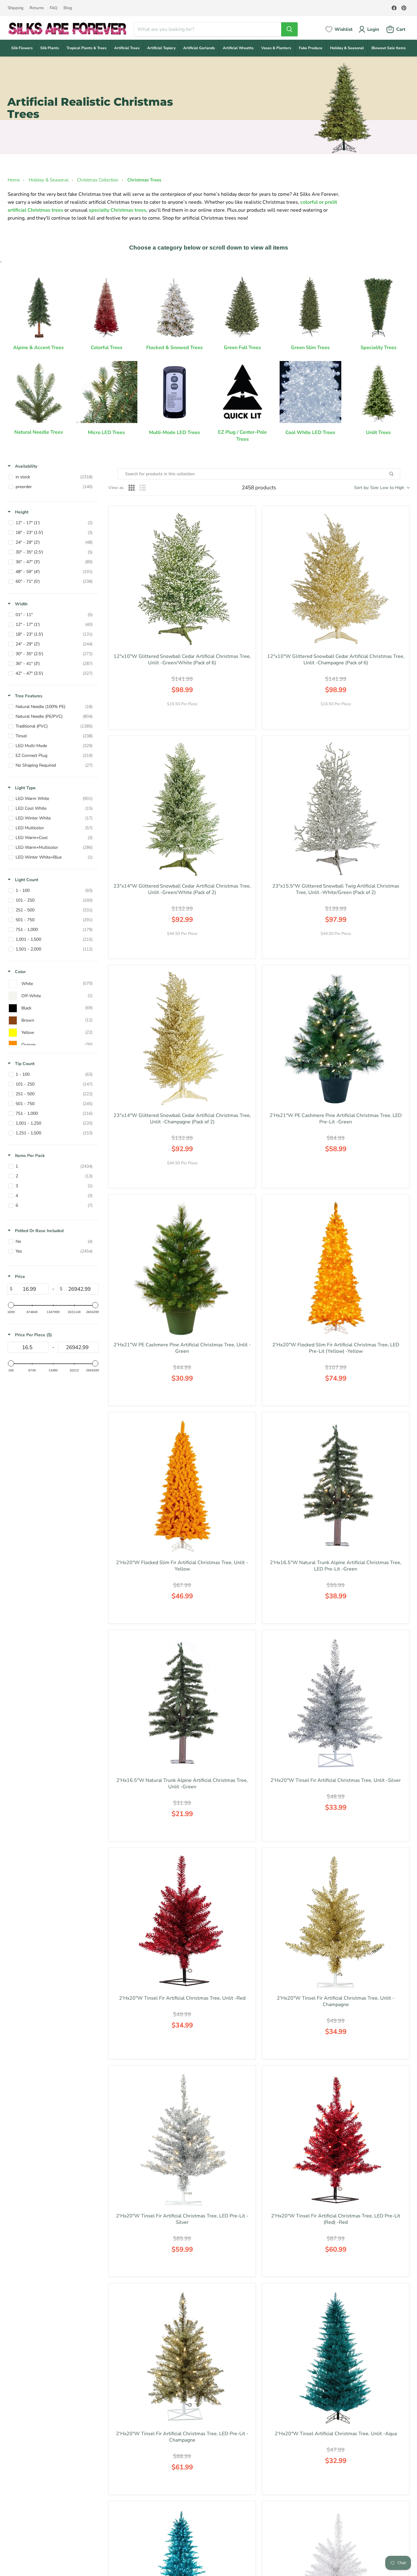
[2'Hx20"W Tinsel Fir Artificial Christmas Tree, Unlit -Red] (182, 1921)
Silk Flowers (22, 48)
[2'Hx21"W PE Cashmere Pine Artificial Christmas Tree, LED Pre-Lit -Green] (336, 1039)
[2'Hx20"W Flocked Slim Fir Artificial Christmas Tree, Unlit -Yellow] (182, 1486)
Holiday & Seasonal (347, 48)
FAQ (54, 8)
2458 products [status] (259, 488)
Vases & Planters (276, 48)
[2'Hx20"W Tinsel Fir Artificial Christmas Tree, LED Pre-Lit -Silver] (182, 2139)
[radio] (132, 488)
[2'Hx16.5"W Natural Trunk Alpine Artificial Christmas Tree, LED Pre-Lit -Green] (336, 1486)
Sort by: (379, 488)
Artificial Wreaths (238, 48)
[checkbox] (52, 477)
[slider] (11, 1305)
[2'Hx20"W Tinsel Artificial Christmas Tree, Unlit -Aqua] (336, 2357)
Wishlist (344, 29)
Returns (37, 8)
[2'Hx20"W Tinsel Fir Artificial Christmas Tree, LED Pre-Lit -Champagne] (182, 2357)
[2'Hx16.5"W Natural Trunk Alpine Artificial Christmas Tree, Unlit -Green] (182, 1704)
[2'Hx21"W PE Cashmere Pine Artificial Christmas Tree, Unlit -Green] (182, 1268)
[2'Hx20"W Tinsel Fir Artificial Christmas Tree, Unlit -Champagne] (336, 1921)
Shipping (16, 8)
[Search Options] (398, 474)
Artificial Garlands (199, 48)
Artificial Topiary (161, 48)
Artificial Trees (127, 48)
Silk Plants (50, 48)
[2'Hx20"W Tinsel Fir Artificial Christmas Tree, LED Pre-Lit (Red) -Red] (336, 2139)
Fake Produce (311, 48)
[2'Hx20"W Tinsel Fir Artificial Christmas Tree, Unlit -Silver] (336, 1704)
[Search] (289, 29)
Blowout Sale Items (389, 48)
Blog (68, 8)
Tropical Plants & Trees (87, 48)
